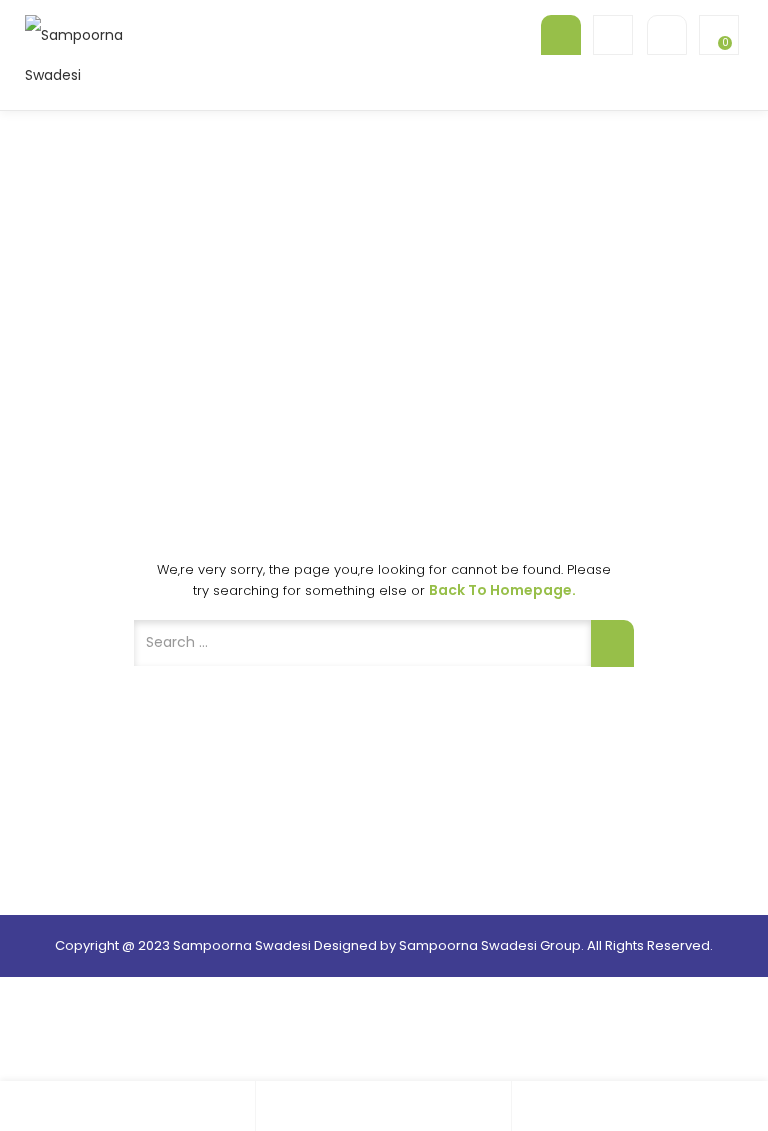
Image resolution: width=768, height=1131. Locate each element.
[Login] (383, 1106)
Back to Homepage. (502, 590)
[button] (717, 35)
